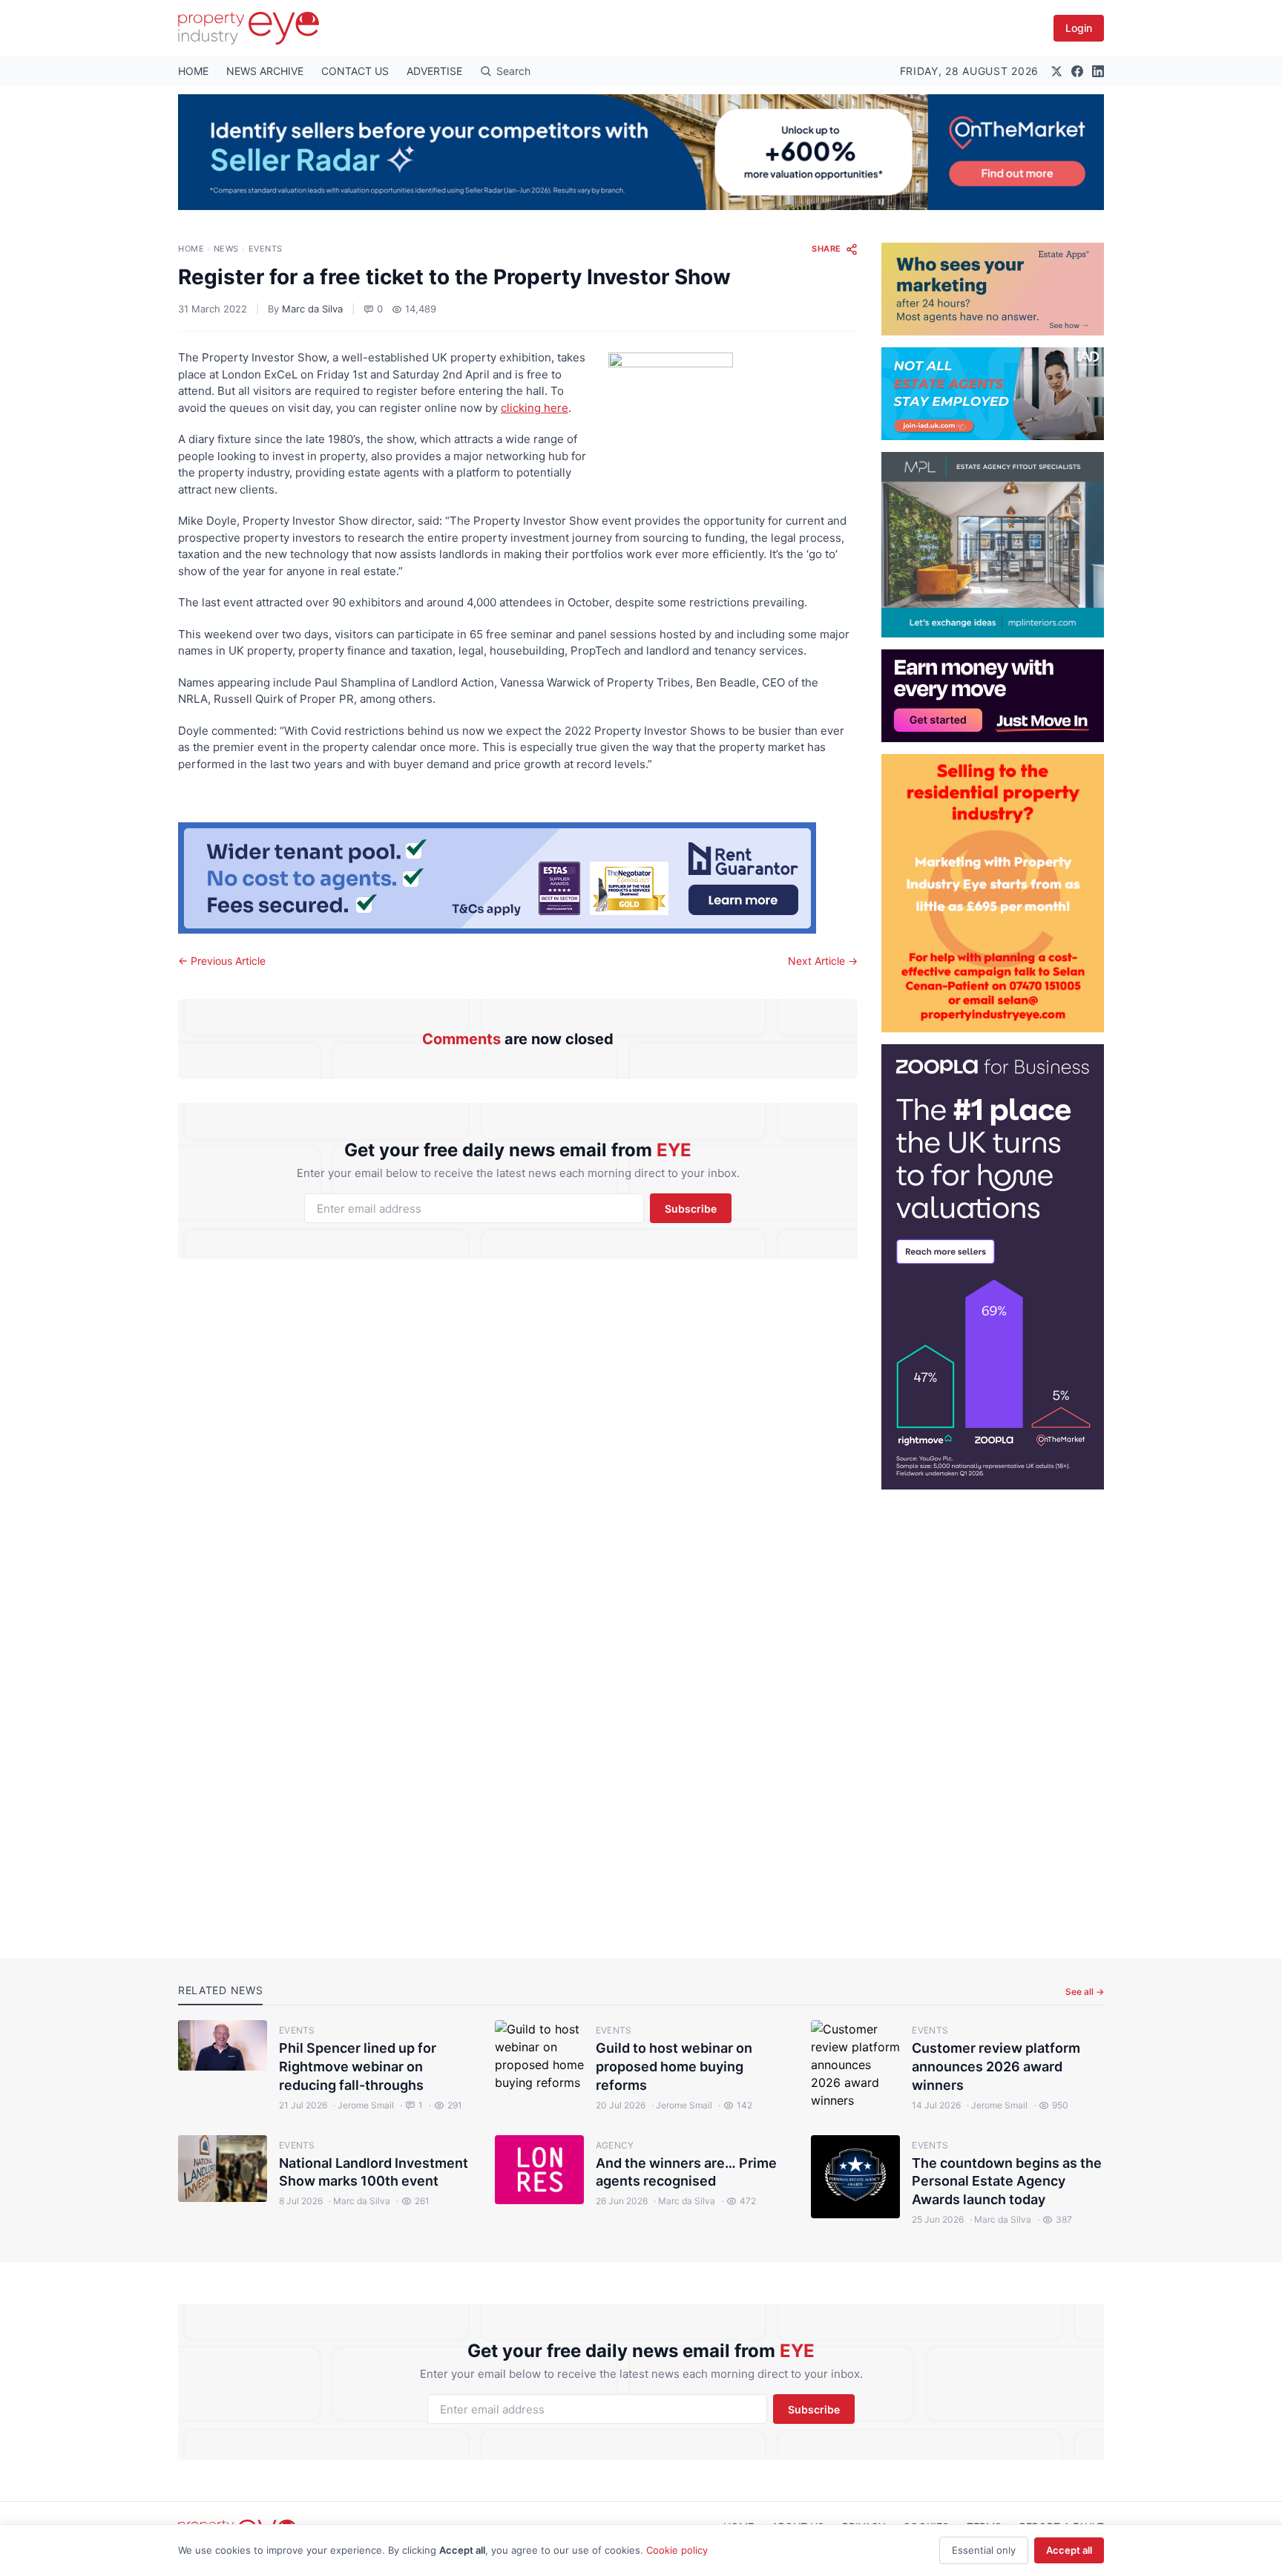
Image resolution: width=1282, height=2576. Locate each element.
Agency (615, 2145)
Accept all (1069, 2550)
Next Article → (823, 961)
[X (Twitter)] (1056, 71)
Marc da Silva (312, 309)
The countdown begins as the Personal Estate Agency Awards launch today (1007, 2182)
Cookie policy (677, 2550)
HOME (193, 71)
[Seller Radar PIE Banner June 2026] (641, 152)
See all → (1085, 1992)
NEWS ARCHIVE (265, 71)
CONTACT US (355, 71)
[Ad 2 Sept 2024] (993, 893)
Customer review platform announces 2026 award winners (996, 2067)
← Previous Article (222, 961)
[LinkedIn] (1098, 71)
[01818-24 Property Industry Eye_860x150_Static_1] (518, 878)
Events (266, 249)
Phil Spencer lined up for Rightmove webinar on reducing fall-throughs (358, 2067)
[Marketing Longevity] (993, 289)
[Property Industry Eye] (249, 28)
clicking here (535, 408)
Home (191, 249)
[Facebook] (1077, 71)
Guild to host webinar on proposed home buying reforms (674, 2067)
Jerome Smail (364, 2105)
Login (1079, 28)
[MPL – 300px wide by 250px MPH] (993, 545)
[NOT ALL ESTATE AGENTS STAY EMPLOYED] (993, 394)
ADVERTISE (434, 71)
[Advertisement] (993, 1712)
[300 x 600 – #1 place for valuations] (993, 1267)
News (226, 249)
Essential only (984, 2550)
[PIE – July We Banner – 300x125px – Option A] (993, 696)
